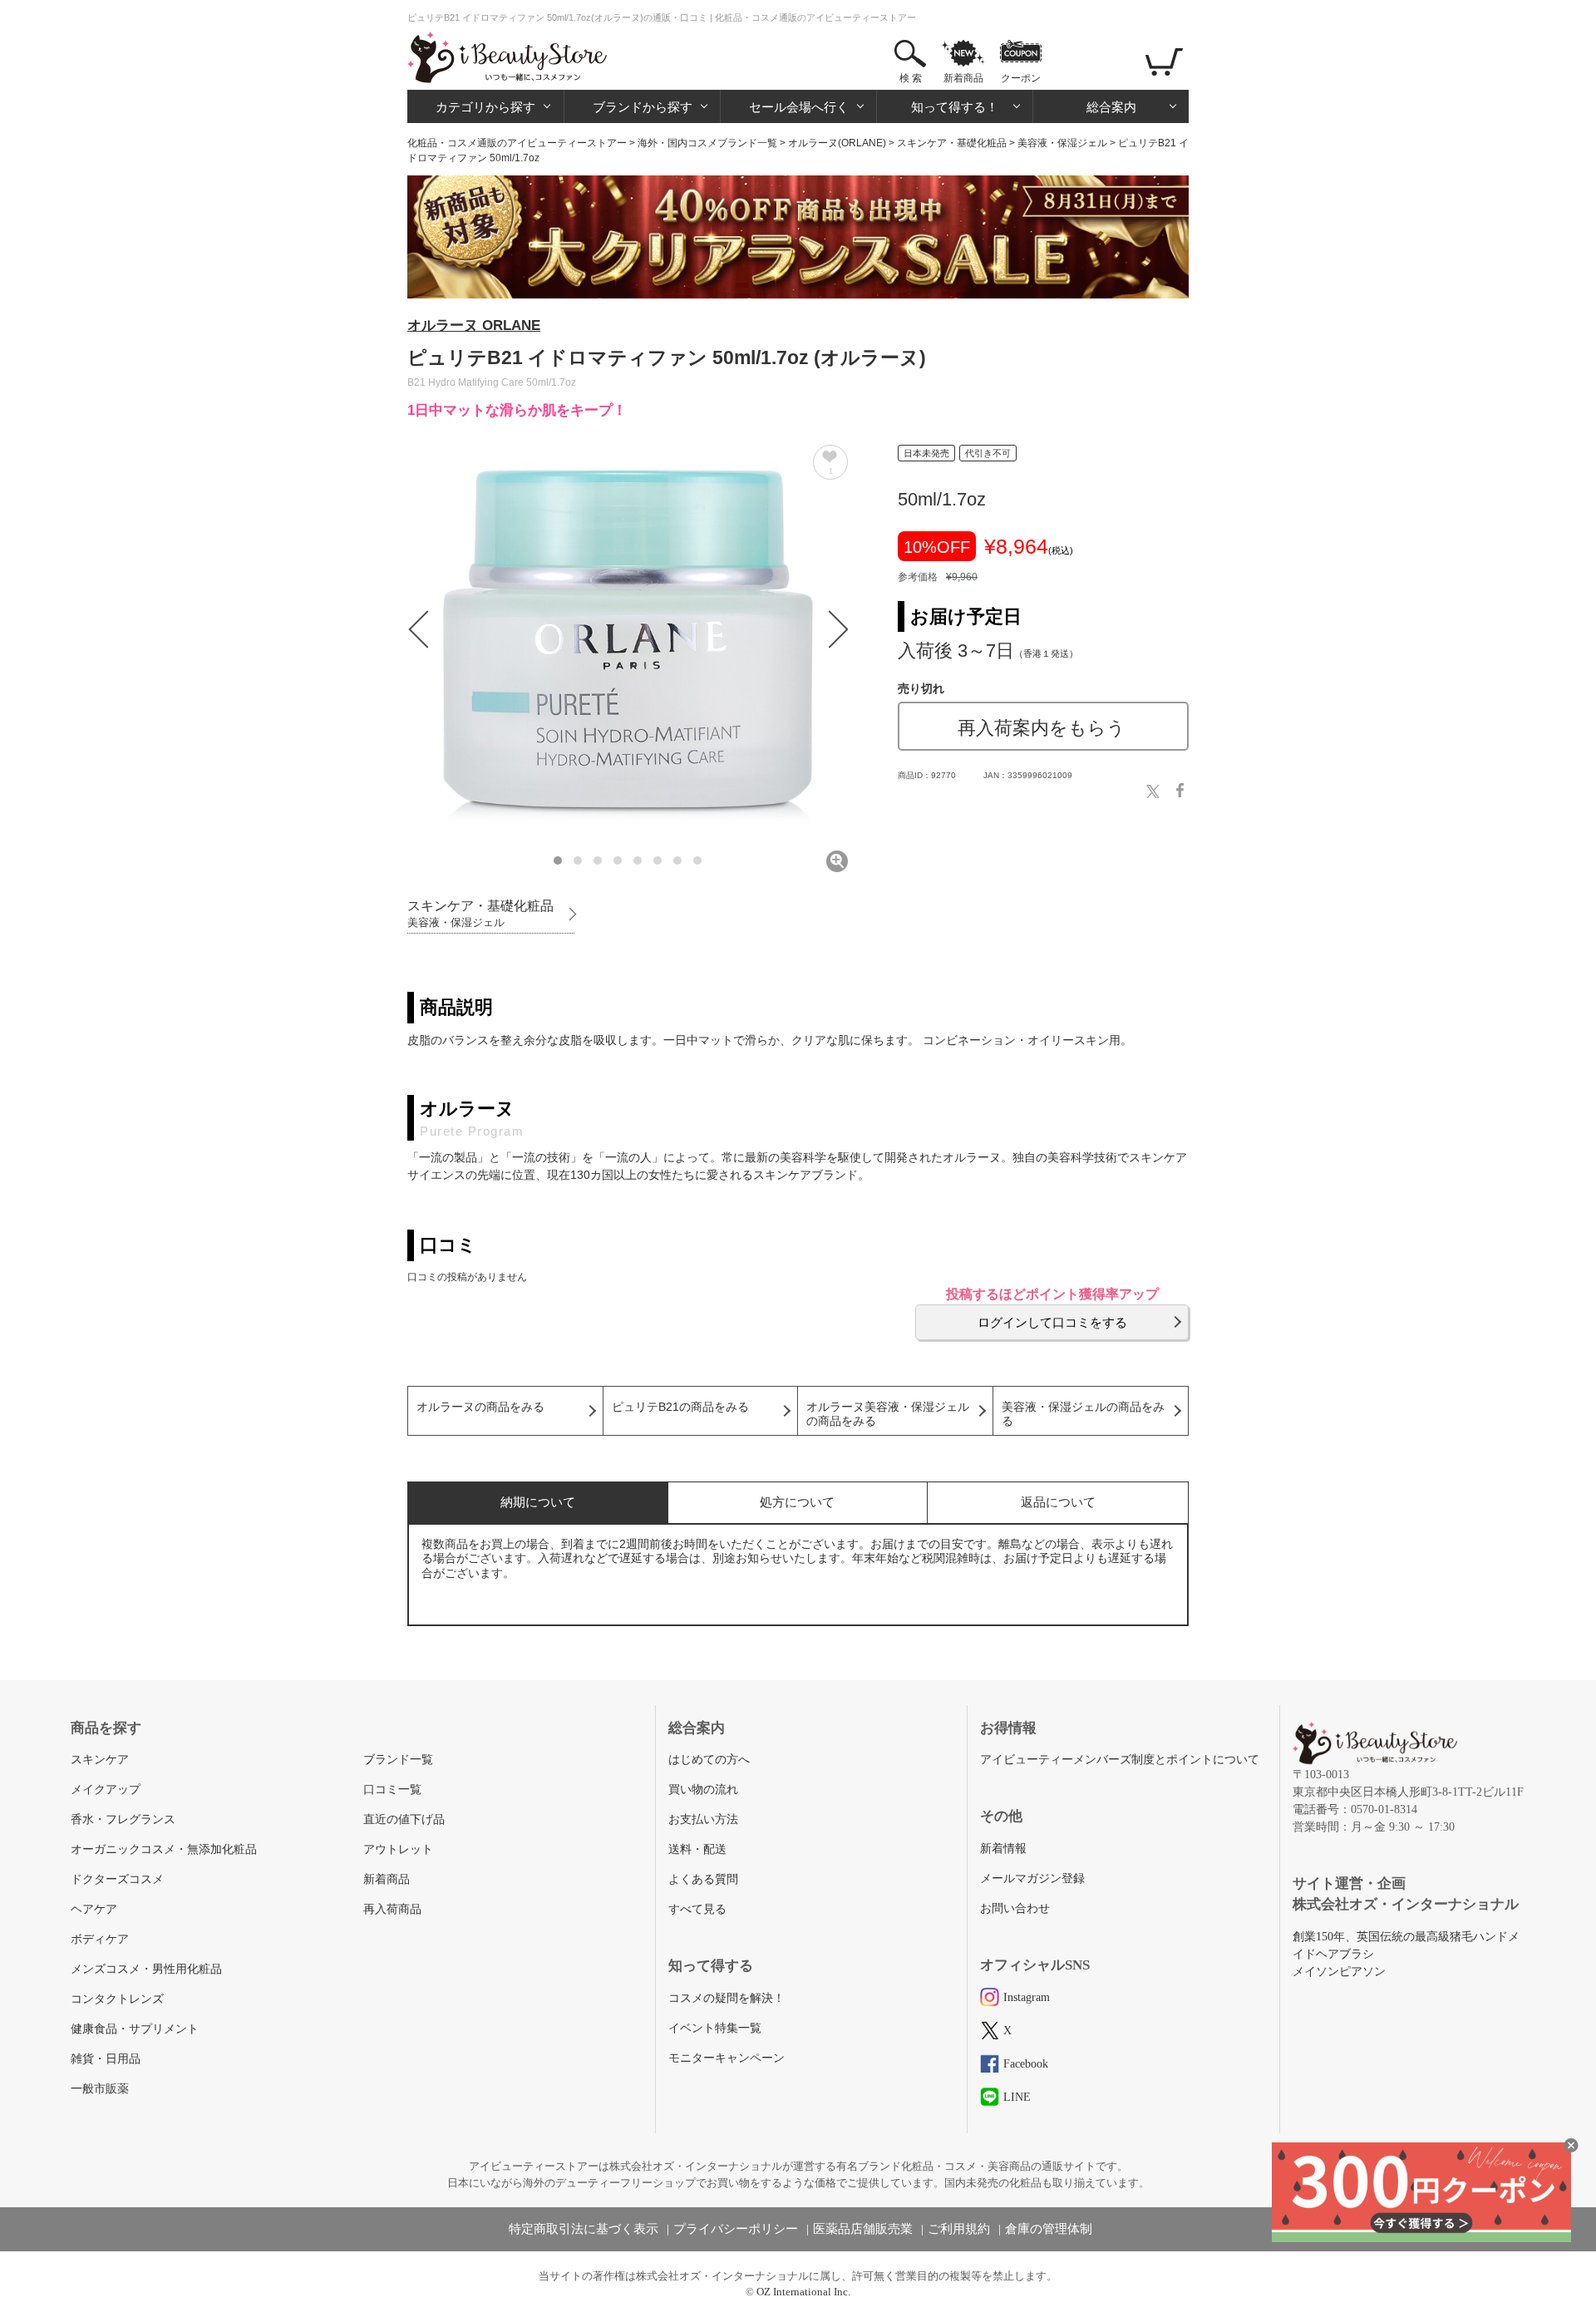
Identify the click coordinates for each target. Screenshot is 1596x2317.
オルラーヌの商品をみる (480, 1407)
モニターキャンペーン (727, 2058)
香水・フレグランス (123, 1819)
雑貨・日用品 (106, 2059)
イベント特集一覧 (715, 2028)
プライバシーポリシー (736, 2229)
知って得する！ (955, 107)
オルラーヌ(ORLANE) (837, 143)
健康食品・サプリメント (135, 2029)
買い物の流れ (703, 1790)
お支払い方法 (703, 1819)
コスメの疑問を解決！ (727, 1998)
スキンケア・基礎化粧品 (952, 143)
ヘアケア (94, 1909)
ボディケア (100, 1939)
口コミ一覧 (392, 1790)
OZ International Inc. (803, 2292)
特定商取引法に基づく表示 (584, 2229)
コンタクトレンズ (117, 1999)
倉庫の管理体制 (1049, 2229)
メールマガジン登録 (1032, 1878)
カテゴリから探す (485, 107)
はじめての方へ (709, 1760)
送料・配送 (697, 1849)
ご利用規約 (959, 2229)
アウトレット (398, 1849)
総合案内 (1111, 107)
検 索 (911, 78)
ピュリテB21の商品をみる (680, 1407)
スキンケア (100, 1760)
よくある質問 (703, 1879)
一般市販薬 (100, 2089)
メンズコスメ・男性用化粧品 (146, 1969)
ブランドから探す (643, 107)
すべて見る (697, 1909)
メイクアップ (106, 1790)
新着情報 (1003, 1849)
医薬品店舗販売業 (863, 2229)
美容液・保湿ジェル (1062, 143)
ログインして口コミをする (1052, 1322)
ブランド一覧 (398, 1760)
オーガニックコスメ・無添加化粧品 (164, 1849)
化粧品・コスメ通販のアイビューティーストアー (517, 143)
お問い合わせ (1015, 1908)
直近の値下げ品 (404, 1819)
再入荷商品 (392, 1909)
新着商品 (963, 78)
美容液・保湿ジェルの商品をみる (1083, 1414)
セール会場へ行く (799, 107)
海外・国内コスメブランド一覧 (707, 143)
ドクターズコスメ (117, 1879)
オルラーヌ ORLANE (474, 325)
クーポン (1021, 78)
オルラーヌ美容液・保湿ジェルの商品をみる (888, 1414)
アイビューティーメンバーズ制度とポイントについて (1120, 1760)
